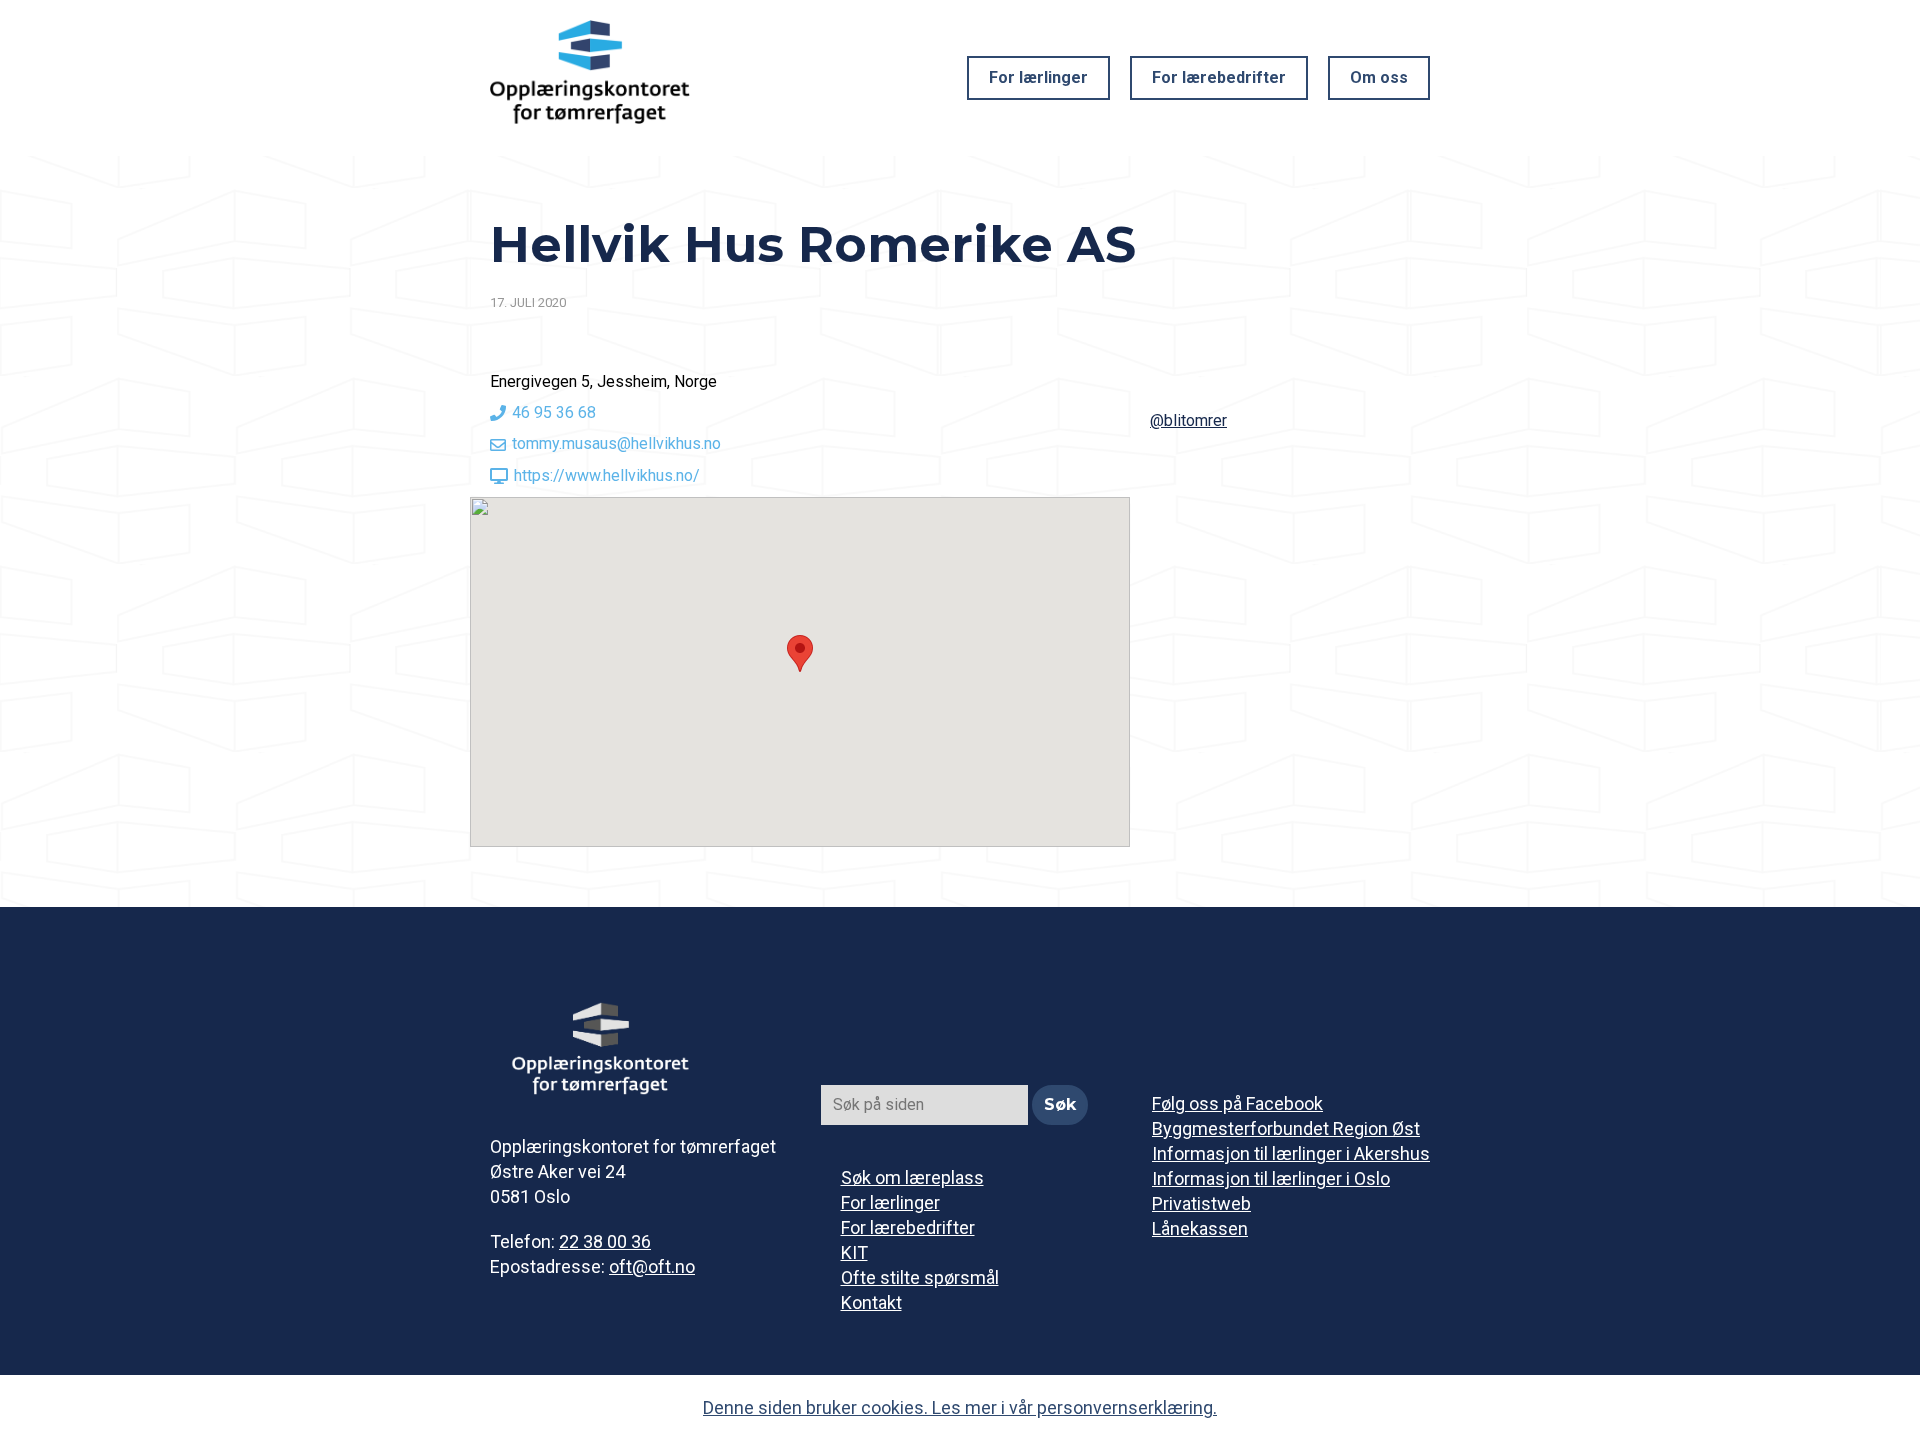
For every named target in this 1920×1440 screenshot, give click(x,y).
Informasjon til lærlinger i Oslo (1271, 1178)
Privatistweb (1201, 1203)
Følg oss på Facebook (1237, 1103)
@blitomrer (1188, 420)
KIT (854, 1252)
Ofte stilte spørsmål (920, 1277)
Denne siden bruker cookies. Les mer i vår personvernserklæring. (960, 1407)
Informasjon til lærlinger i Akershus (1291, 1153)
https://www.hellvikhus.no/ (607, 475)
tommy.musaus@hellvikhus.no (616, 443)
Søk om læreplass (912, 1177)
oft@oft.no (652, 1266)
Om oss (1379, 77)
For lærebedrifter (1219, 77)
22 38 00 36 (605, 1241)
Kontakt (871, 1302)
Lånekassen (1200, 1228)
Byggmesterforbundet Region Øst (1286, 1128)
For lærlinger (1038, 77)
